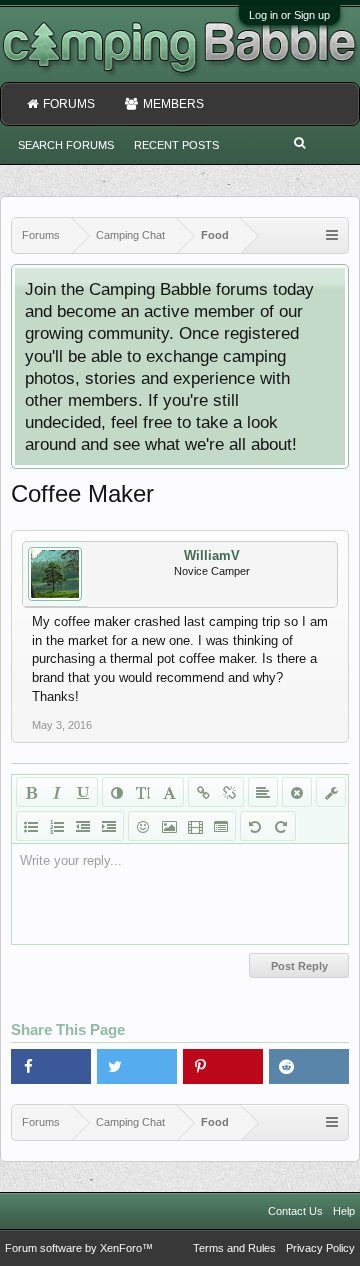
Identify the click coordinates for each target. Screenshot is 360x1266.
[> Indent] (109, 826)
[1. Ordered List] (57, 826)
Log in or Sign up (289, 15)
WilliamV (212, 555)
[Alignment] (263, 792)
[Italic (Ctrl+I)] (57, 792)
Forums (69, 104)
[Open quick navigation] (332, 235)
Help (344, 1211)
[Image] (169, 826)
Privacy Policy (320, 1248)
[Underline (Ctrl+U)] (83, 792)
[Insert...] (221, 826)
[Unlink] (229, 792)
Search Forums (66, 145)
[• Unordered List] (31, 826)
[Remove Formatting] (297, 792)
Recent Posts (176, 145)
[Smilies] (143, 826)
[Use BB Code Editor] (331, 792)
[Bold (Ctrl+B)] (31, 792)
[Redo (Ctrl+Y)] (281, 826)
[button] (51, 1066)
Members (173, 104)
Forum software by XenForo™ (79, 1248)
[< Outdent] (83, 826)
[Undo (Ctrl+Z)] (255, 826)
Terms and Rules (234, 1248)
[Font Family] (169, 792)
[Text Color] (117, 792)
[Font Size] (143, 792)
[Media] (195, 826)
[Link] (203, 792)
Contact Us (295, 1211)
